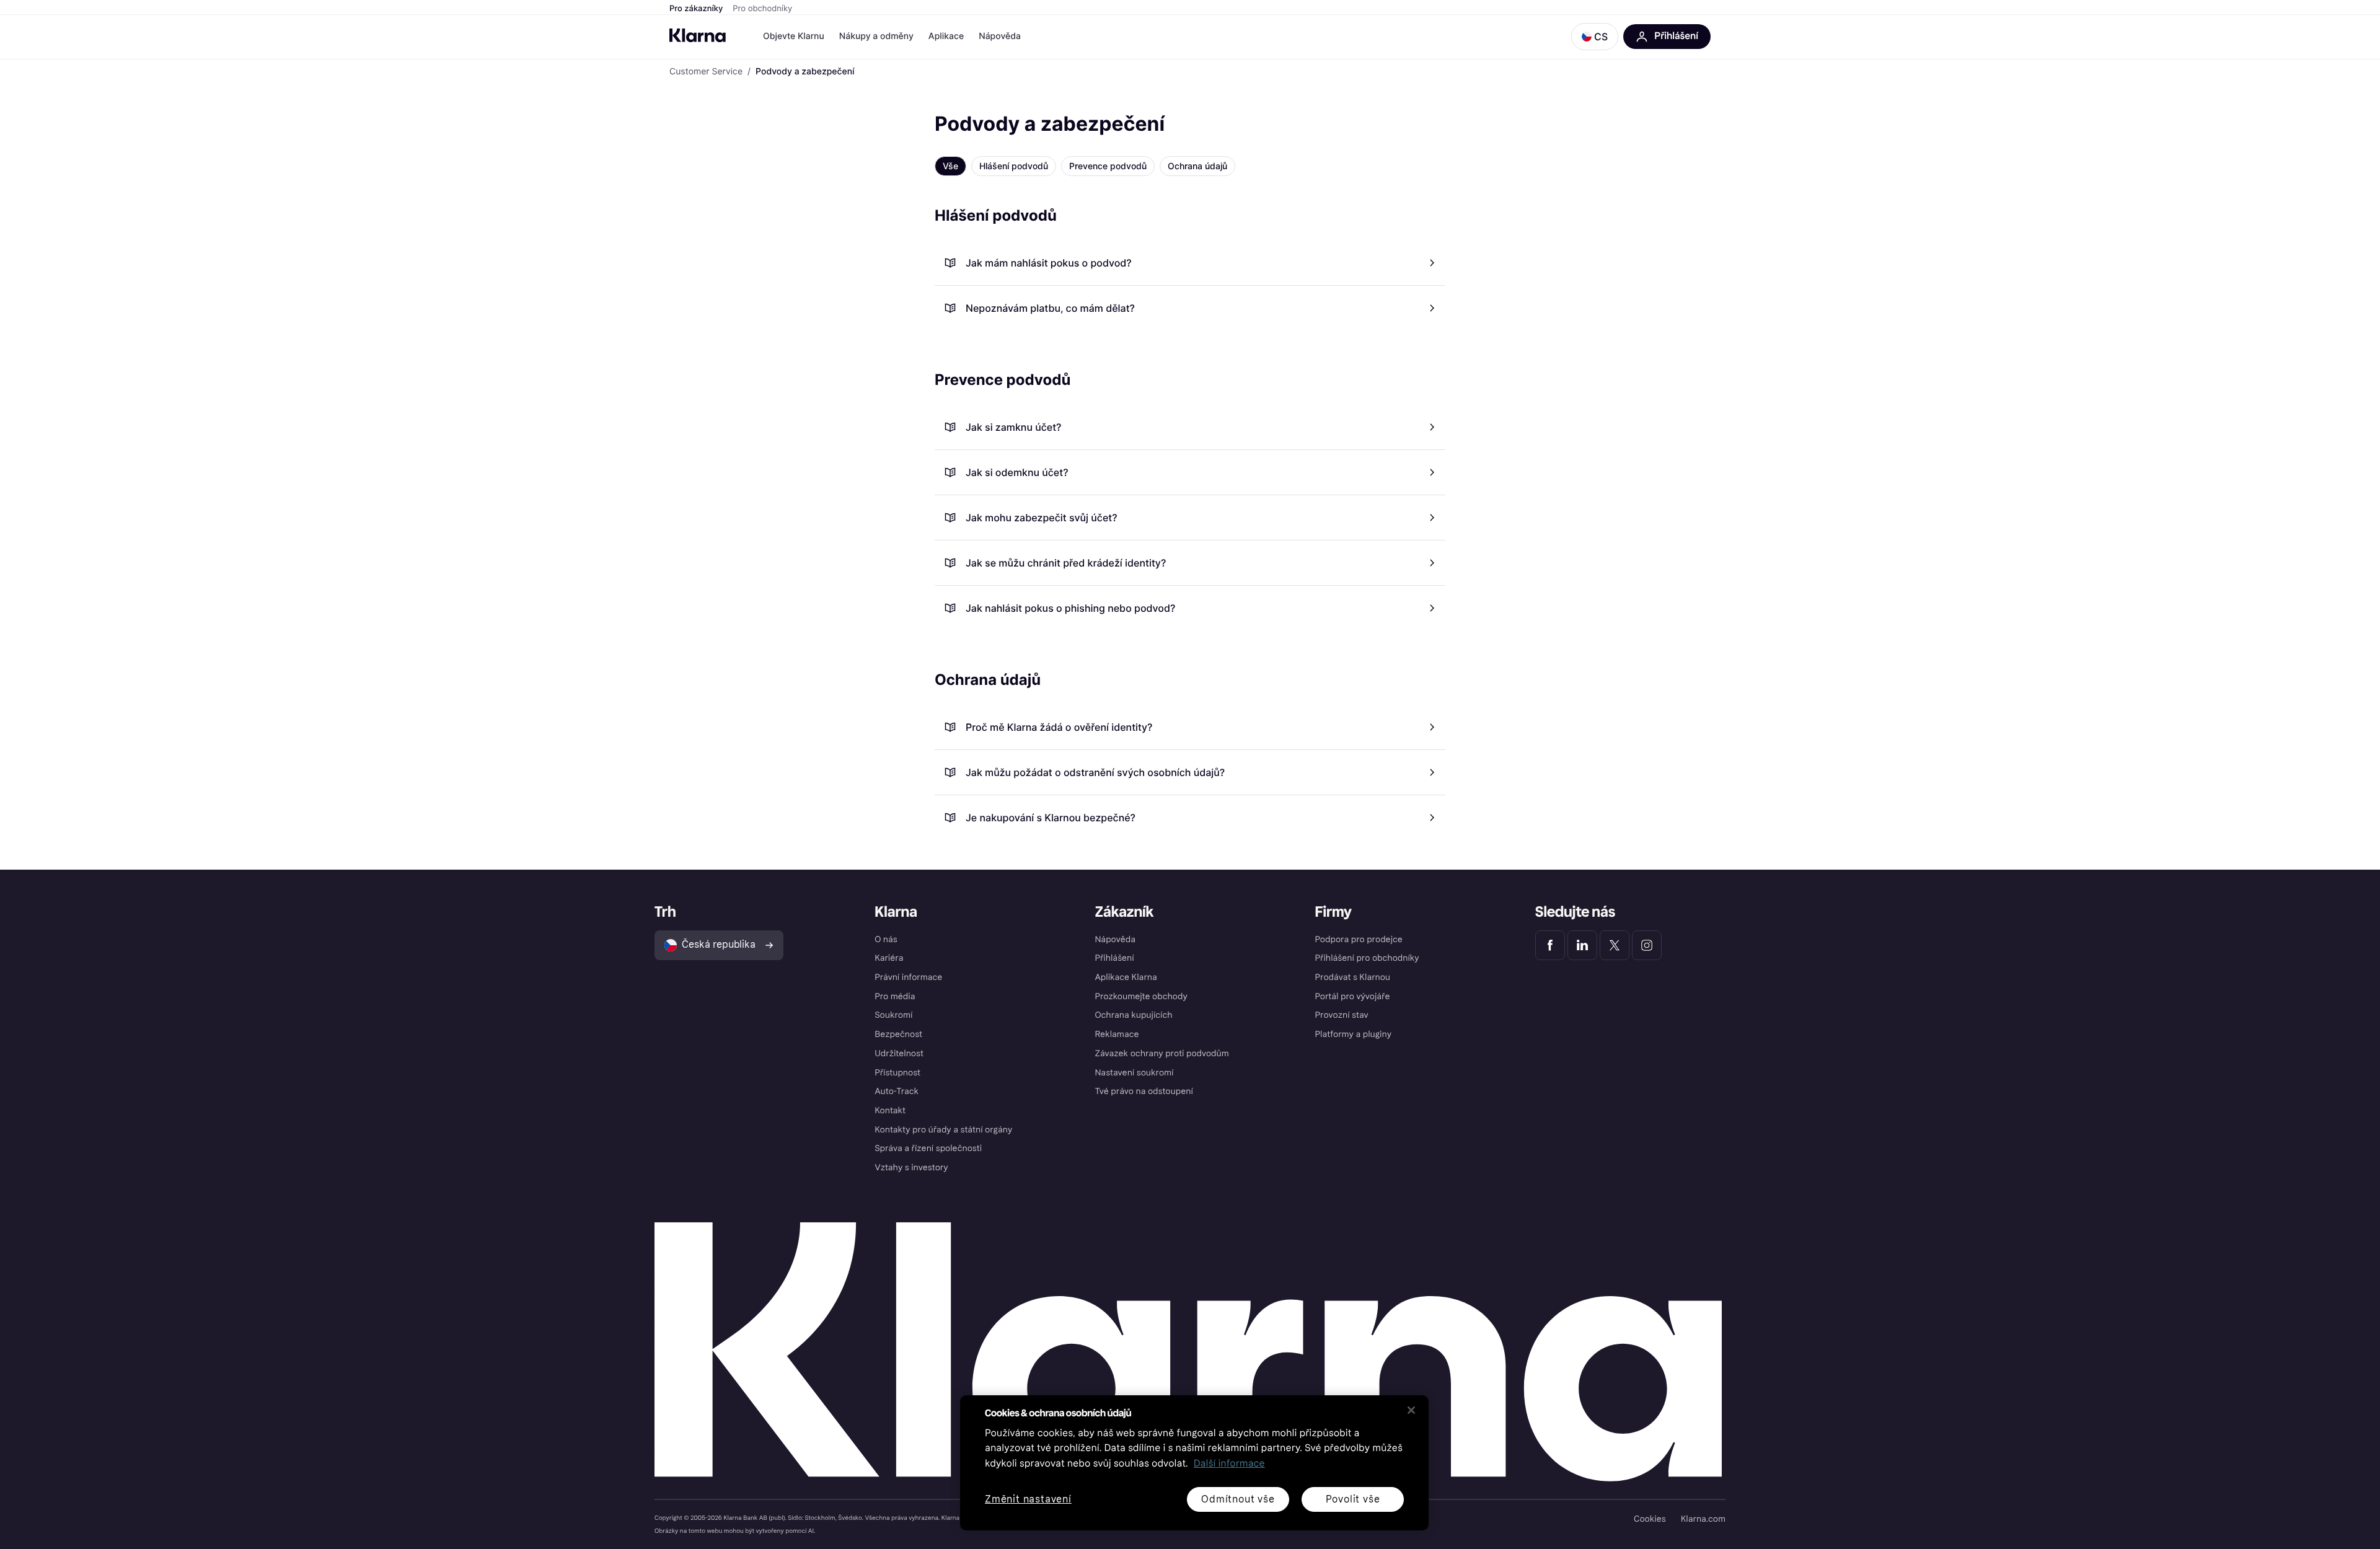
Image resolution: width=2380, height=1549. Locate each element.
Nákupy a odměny (876, 36)
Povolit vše (1353, 1499)
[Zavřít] (1411, 1410)
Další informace (1229, 1464)
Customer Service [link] (706, 72)
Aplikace (946, 36)
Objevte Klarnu (794, 36)
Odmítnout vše (1238, 1499)
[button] (1595, 37)
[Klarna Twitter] (1615, 945)
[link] (1190, 263)
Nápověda (1000, 36)
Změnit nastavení (1028, 1500)
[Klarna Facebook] (1550, 945)
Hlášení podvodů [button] (1014, 166)
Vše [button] (950, 166)
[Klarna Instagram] (1647, 945)
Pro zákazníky (696, 9)
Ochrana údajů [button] (1197, 166)
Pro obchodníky (762, 9)
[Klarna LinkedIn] (1582, 945)
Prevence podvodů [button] (1108, 166)
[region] (1194, 1463)
